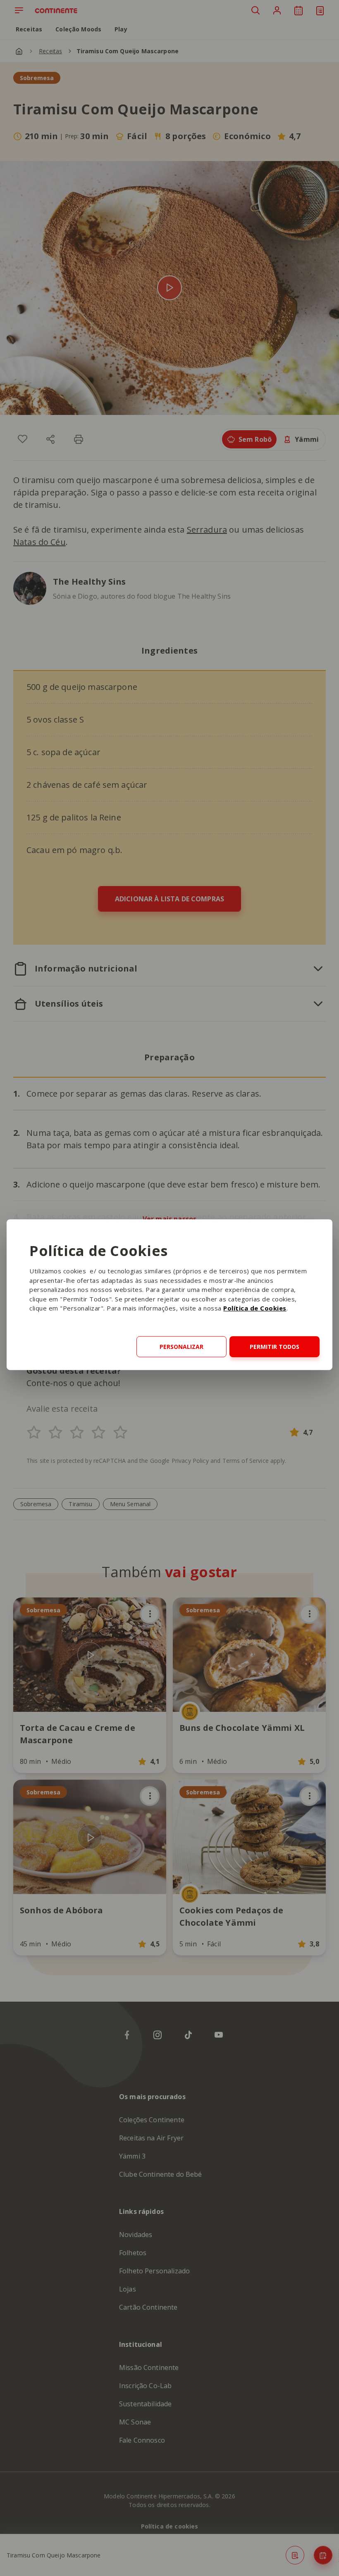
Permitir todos (275, 1347)
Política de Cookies (255, 1308)
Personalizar (181, 1347)
